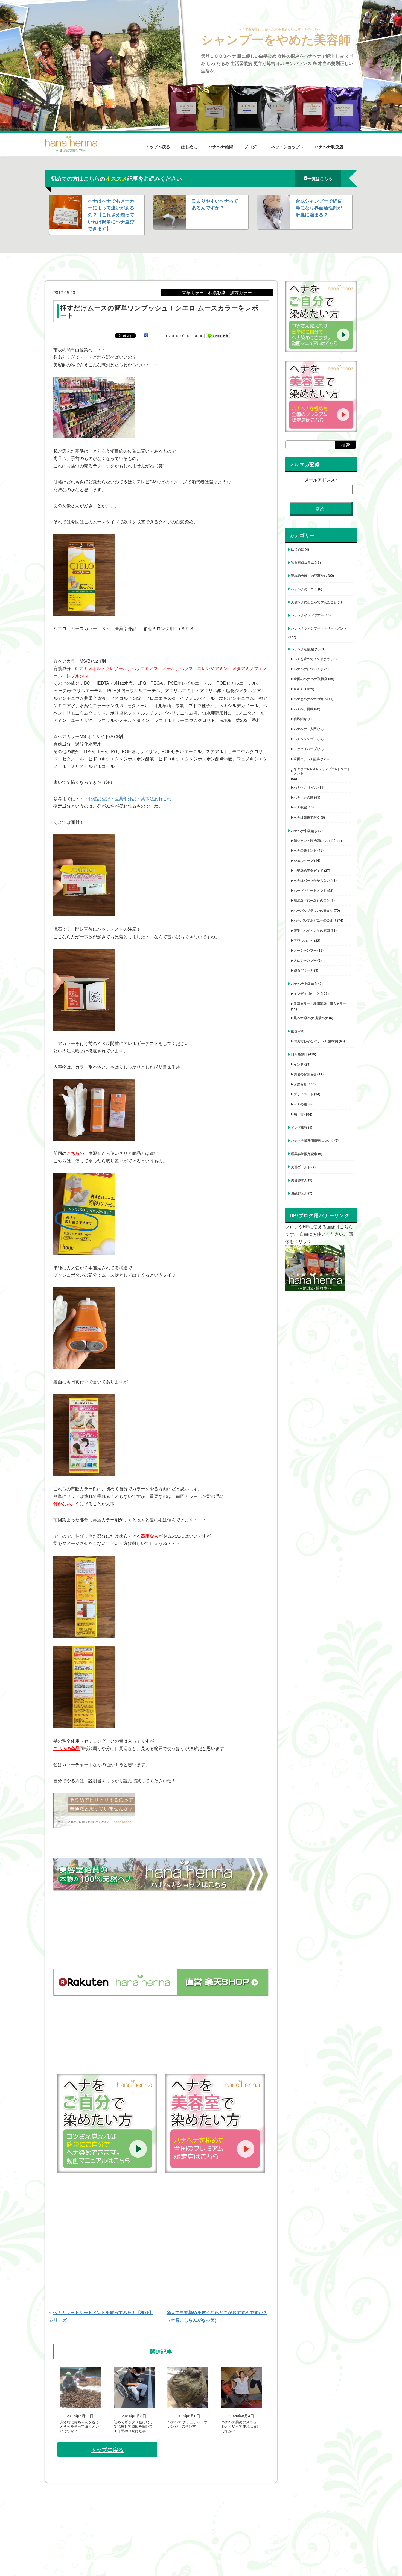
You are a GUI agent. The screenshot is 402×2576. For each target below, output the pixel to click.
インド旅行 (299, 1127)
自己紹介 (300, 719)
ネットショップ (286, 147)
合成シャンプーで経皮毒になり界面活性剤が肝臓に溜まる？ (319, 208)
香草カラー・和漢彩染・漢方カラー (320, 1004)
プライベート (304, 1094)
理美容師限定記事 (304, 1154)
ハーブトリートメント (310, 890)
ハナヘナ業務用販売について (312, 1140)
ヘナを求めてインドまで (312, 659)
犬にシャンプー (305, 960)
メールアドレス (321, 480)
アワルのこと (304, 940)
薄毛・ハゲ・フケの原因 (312, 930)
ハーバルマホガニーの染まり (315, 920)
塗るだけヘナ (304, 970)
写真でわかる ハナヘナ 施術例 (316, 1041)
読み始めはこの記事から (309, 576)
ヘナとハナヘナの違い (310, 699)
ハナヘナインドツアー (307, 615)
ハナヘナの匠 (304, 797)
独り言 (299, 1114)
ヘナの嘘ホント (305, 850)
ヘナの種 (300, 1104)
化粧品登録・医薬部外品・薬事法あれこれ (130, 799)
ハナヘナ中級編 (302, 831)
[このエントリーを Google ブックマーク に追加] (146, 335)
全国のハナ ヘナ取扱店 (311, 679)
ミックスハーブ (305, 749)
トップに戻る (107, 2449)
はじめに (189, 147)
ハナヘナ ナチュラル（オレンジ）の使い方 (187, 2424)
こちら (73, 1153)
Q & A (298, 689)
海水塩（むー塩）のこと (312, 900)
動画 (294, 1031)
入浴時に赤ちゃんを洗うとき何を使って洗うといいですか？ (79, 2427)
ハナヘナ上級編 (302, 984)
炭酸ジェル (299, 1193)
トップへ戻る (158, 147)
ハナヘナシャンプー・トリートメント (319, 628)
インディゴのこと (307, 993)
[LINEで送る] (218, 335)
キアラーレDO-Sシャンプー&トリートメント (322, 771)
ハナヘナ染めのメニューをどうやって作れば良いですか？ (241, 2427)
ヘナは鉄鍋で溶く (307, 817)
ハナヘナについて (307, 669)
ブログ (251, 147)
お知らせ (300, 1084)
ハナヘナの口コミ (304, 589)
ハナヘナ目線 (304, 709)
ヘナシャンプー (305, 739)
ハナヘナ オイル (306, 787)
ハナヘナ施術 (221, 147)
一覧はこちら (320, 178)
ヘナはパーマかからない (312, 880)
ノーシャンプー (305, 950)
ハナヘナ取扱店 (329, 147)
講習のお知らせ (305, 1074)
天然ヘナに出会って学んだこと (314, 602)
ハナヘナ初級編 (302, 649)
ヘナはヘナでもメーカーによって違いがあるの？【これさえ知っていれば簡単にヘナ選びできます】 (111, 215)
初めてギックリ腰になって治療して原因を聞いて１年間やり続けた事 (133, 2427)
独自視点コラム (302, 562)
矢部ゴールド (301, 1167)
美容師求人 (299, 1180)
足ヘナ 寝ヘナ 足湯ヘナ (311, 1018)
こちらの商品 (66, 1748)
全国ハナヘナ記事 (307, 759)
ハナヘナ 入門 (305, 729)
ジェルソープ (304, 860)
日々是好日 (299, 1054)
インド (299, 1064)
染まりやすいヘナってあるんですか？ (215, 204)
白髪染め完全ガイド (308, 871)
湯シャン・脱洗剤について (313, 840)
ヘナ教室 (300, 807)
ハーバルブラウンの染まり (313, 910)
